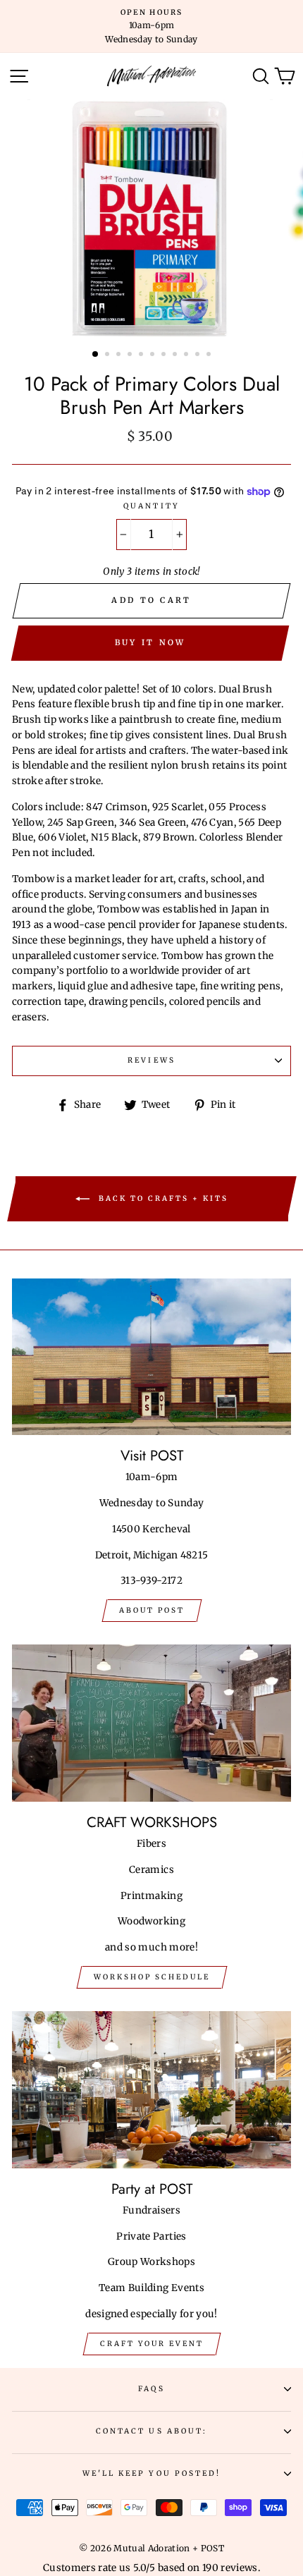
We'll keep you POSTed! (151, 2473)
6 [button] (154, 355)
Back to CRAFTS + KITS (162, 1198)
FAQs (151, 2389)
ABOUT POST (152, 1610)
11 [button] (210, 355)
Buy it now (150, 642)
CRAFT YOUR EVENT (152, 2344)
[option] (151, 26)
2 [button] (109, 355)
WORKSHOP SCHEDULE (152, 1977)
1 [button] (96, 355)
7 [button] (165, 355)
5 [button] (142, 355)
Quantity (151, 506)
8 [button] (176, 355)
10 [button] (199, 355)
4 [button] (131, 355)
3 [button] (120, 355)
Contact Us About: (151, 2431)
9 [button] (187, 355)
